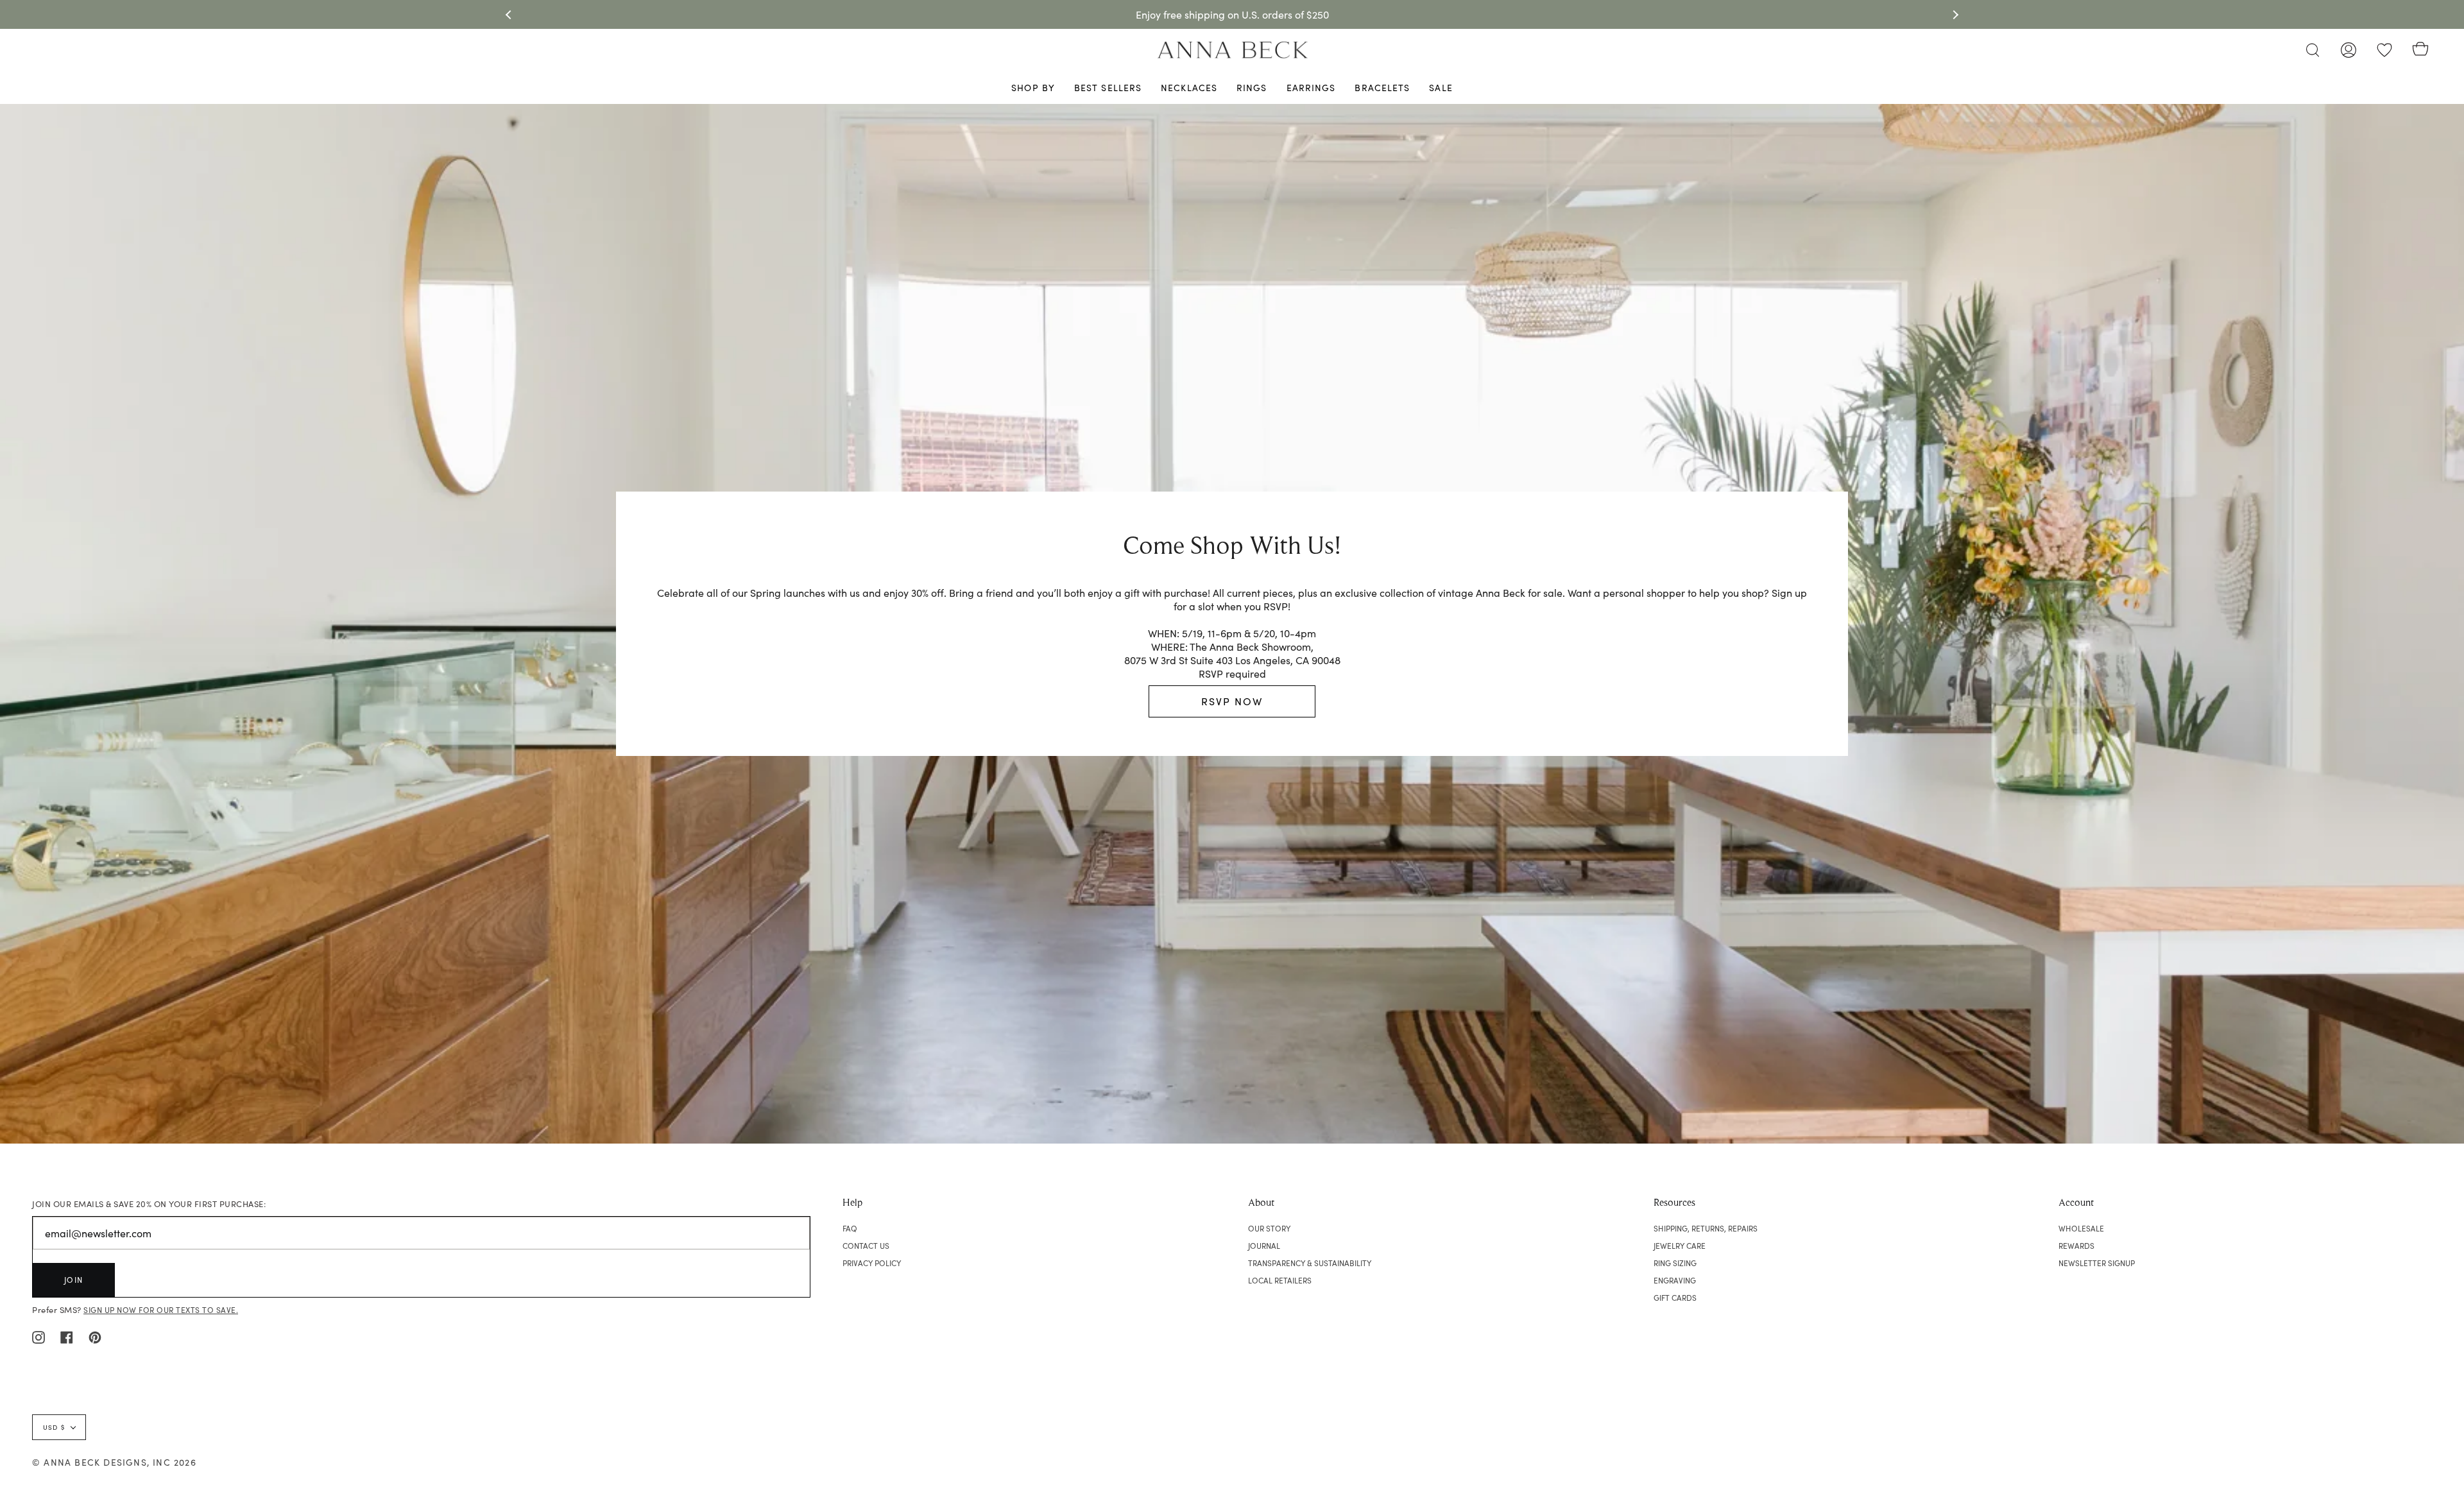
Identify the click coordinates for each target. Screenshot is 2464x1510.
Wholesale (2081, 1228)
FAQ (850, 1228)
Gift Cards (1675, 1298)
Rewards (2076, 1246)
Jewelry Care (1680, 1246)
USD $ (54, 1427)
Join (74, 1280)
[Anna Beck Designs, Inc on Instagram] (38, 1336)
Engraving (1675, 1280)
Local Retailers (1280, 1280)
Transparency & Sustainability (1310, 1263)
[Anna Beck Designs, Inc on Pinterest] (95, 1336)
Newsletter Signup (2097, 1263)
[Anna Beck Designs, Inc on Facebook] (67, 1336)
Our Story (1269, 1228)
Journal (1264, 1246)
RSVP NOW (1232, 701)
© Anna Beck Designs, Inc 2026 (114, 1462)
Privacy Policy (872, 1263)
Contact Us (866, 1246)
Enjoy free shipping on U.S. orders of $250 (1232, 14)
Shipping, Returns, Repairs (1706, 1228)
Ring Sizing (1675, 1263)
